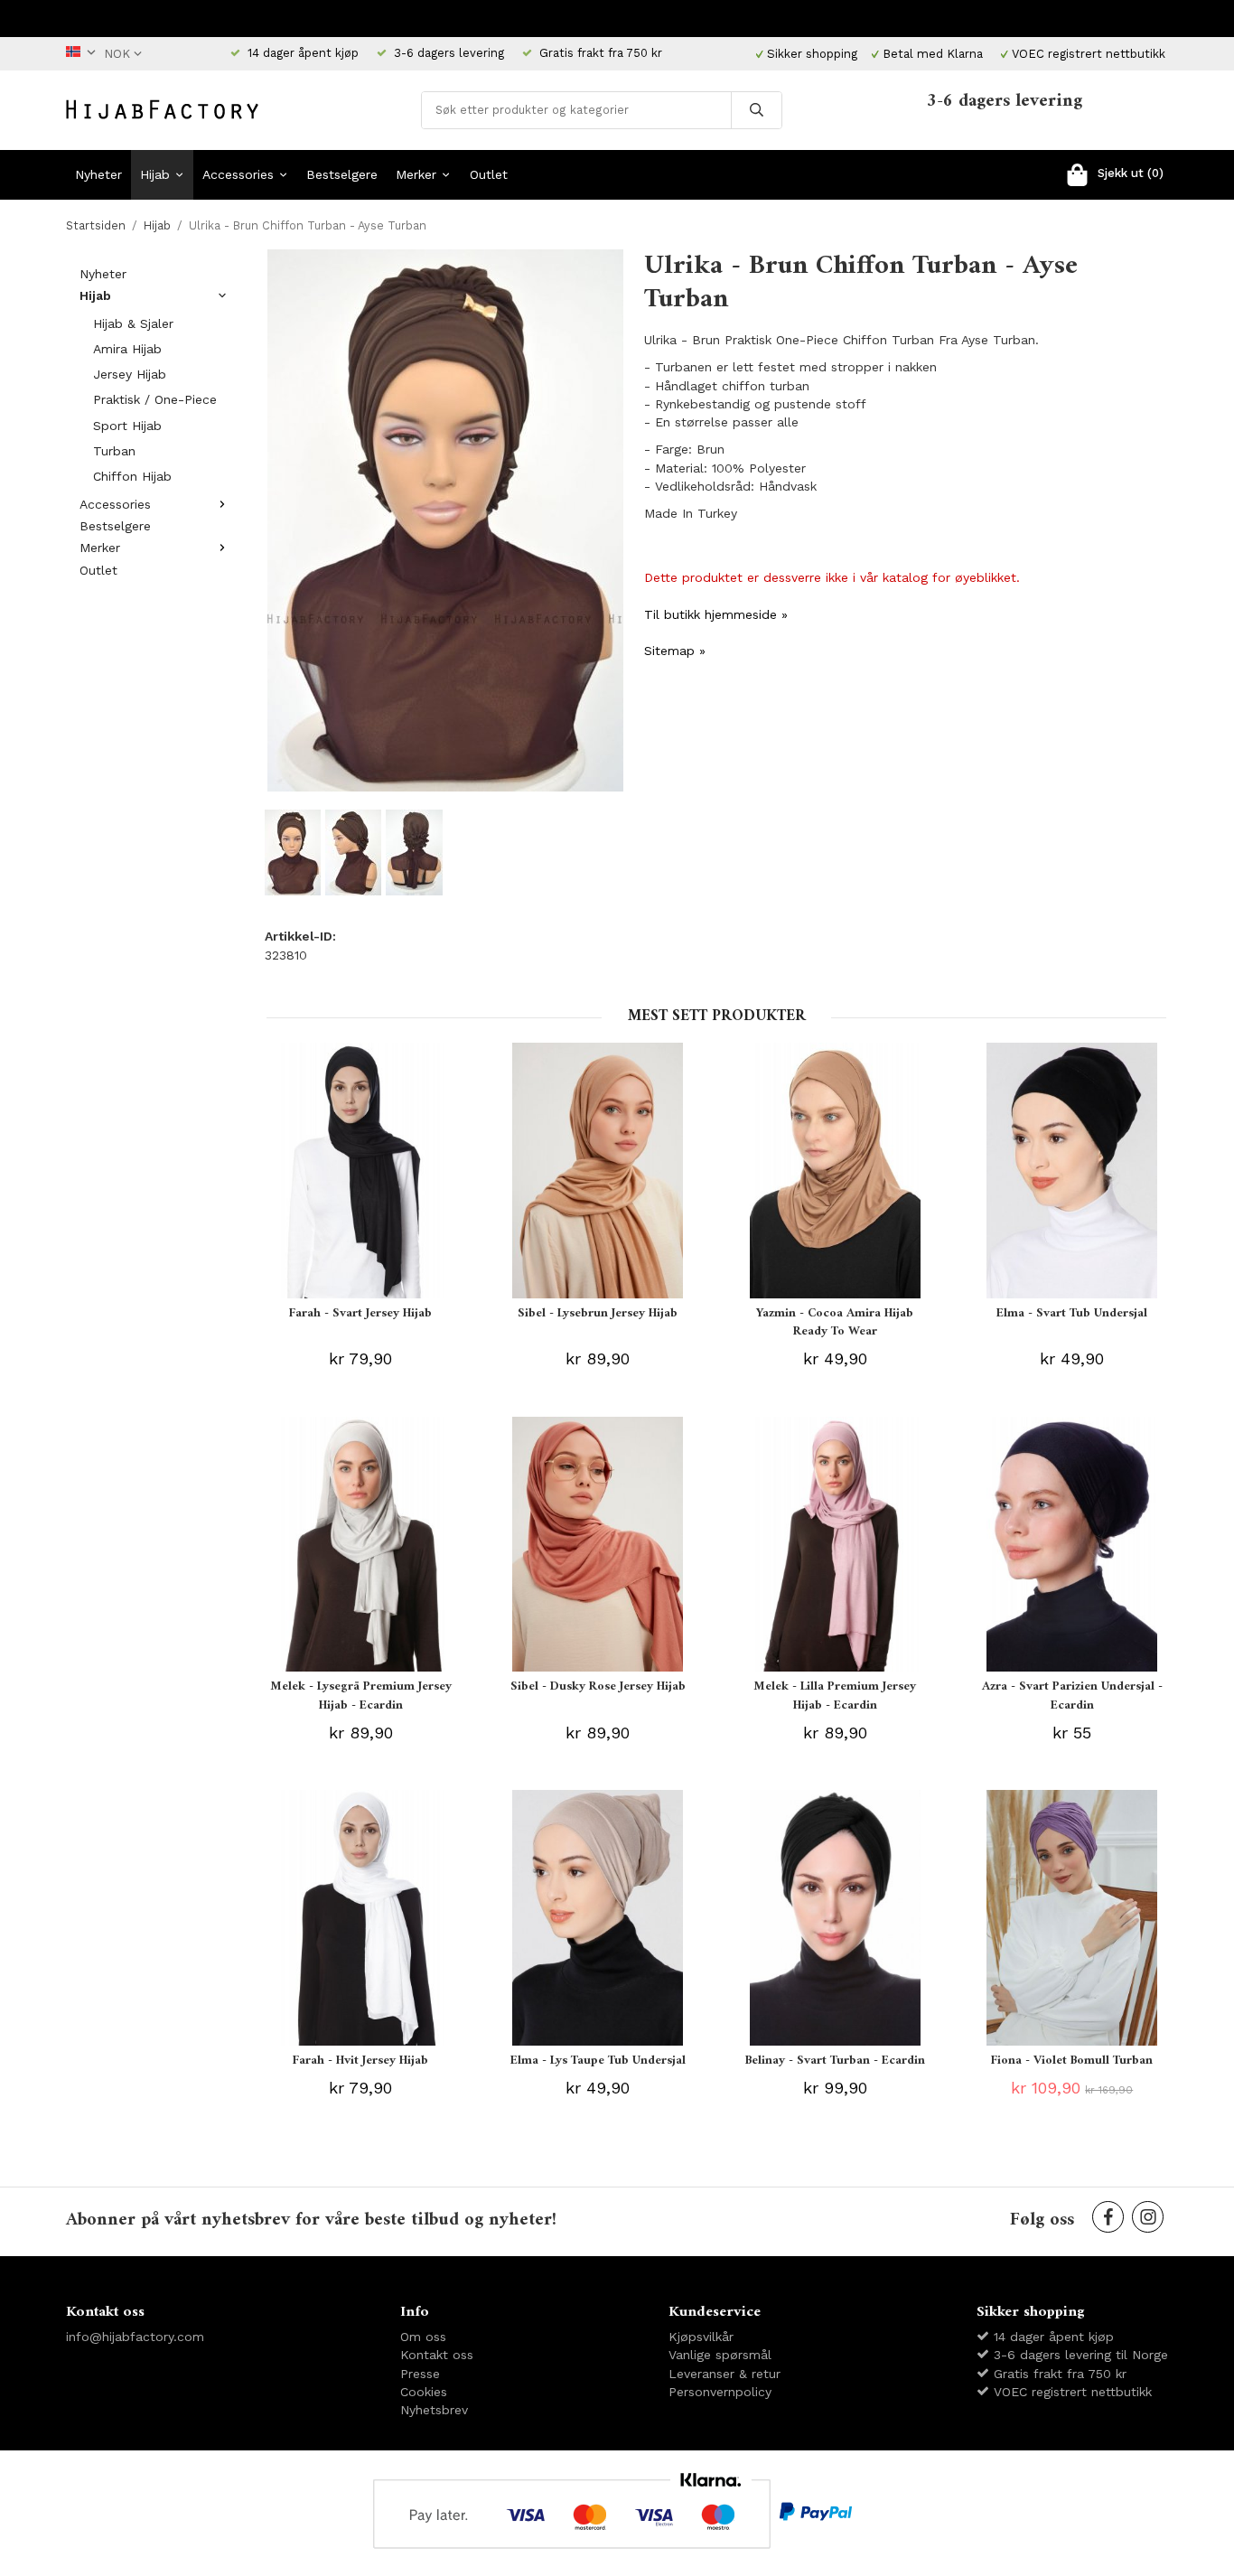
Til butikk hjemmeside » (716, 614)
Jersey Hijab (130, 374)
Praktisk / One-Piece (155, 399)
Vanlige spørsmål (720, 2355)
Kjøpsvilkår (701, 2337)
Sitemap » (675, 651)
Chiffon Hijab (132, 476)
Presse (420, 2374)
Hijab (155, 174)
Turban (114, 451)
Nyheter (98, 174)
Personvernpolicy (720, 2392)
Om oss (423, 2337)
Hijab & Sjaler (133, 323)
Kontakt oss (437, 2355)
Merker (416, 174)
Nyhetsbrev (434, 2410)
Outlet (489, 174)
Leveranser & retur (725, 2374)
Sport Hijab (127, 426)
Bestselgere (342, 174)
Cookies (424, 2392)
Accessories (238, 174)
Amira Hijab (127, 349)
